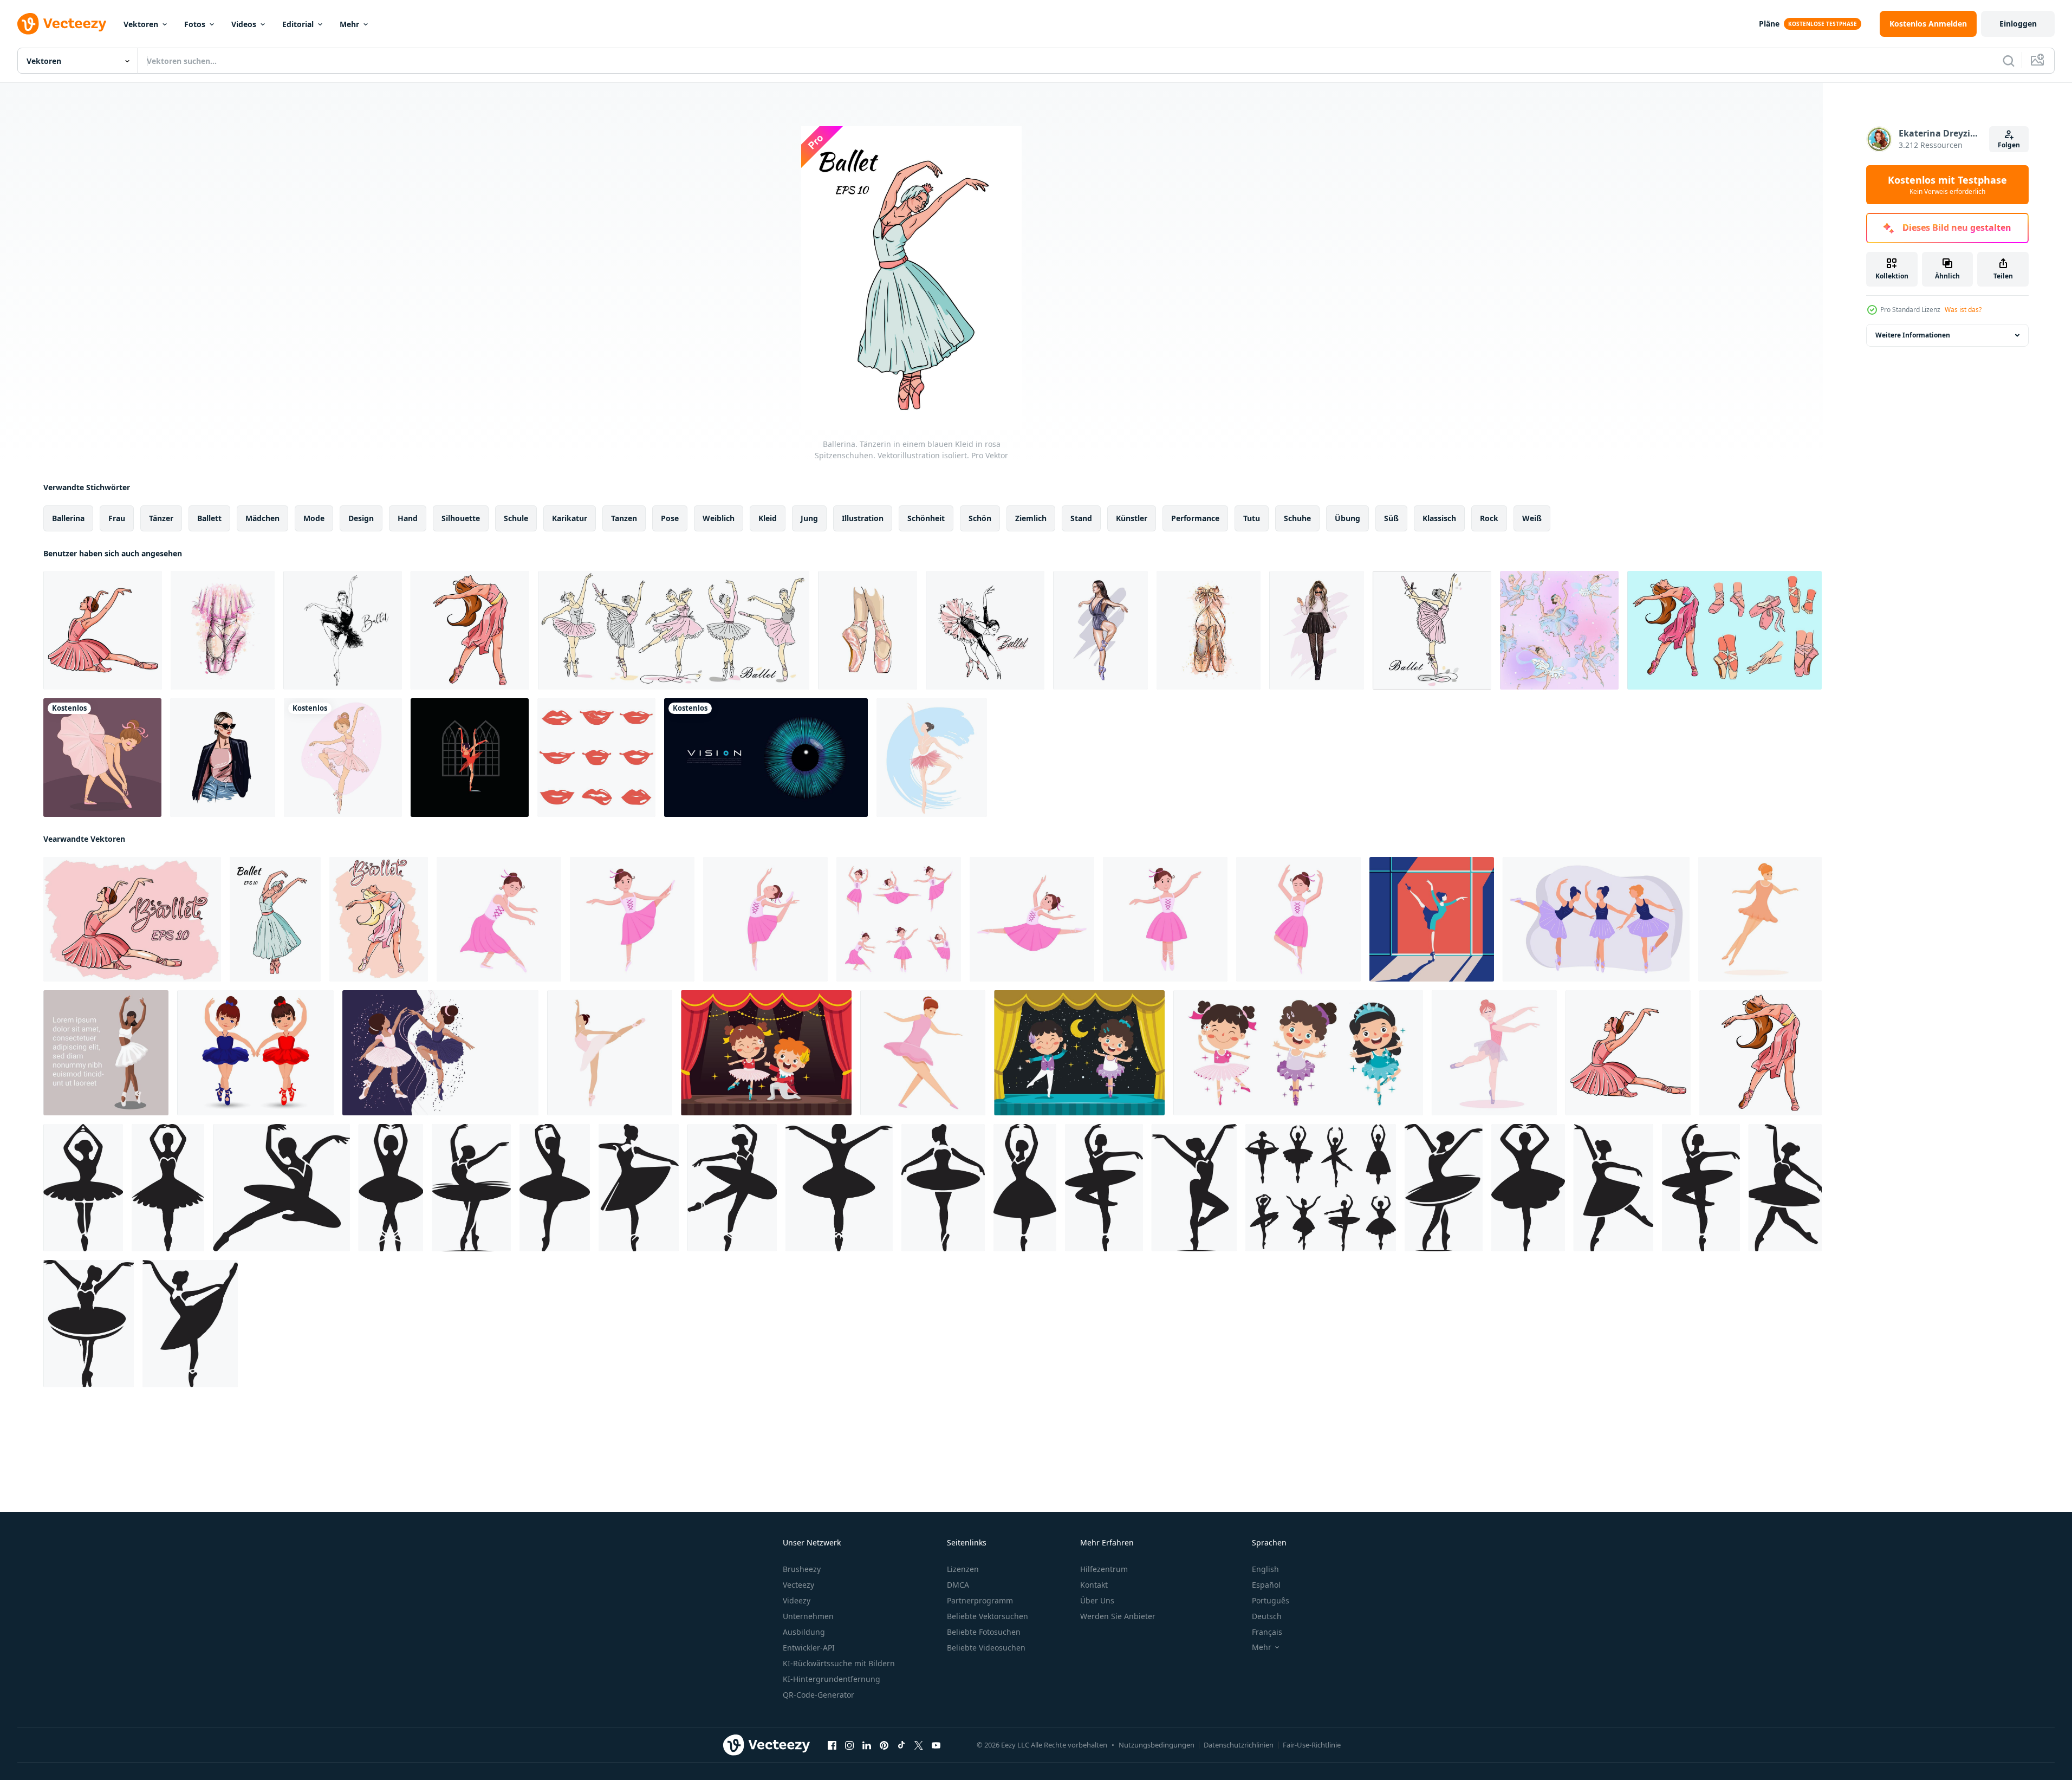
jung (809, 518)
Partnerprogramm (980, 1600)
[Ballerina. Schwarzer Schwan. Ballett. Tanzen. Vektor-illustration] (343, 630)
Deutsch (1267, 1616)
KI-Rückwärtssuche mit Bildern (839, 1663)
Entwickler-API (809, 1648)
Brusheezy (802, 1569)
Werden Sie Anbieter (1118, 1616)
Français (1267, 1632)
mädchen (262, 518)
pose (670, 518)
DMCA (958, 1585)
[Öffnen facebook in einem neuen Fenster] (832, 1745)
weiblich (719, 518)
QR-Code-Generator (819, 1695)
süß (1391, 518)
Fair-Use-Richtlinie (1312, 1745)
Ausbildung (804, 1632)
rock (1489, 518)
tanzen (624, 518)
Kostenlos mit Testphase (1947, 185)
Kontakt (1094, 1585)
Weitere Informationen (1913, 335)
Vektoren (141, 24)
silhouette (461, 518)
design (361, 518)
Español (1266, 1585)
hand (408, 518)
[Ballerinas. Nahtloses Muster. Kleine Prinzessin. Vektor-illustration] (1559, 630)
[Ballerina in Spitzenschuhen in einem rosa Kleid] (132, 919)
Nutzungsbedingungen (1157, 1745)
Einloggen (2018, 24)
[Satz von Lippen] (596, 758)
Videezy (797, 1600)
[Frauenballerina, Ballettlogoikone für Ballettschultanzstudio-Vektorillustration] (932, 758)
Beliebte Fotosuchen (984, 1632)
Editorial (298, 24)
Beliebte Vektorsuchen (988, 1616)
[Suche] (2009, 61)
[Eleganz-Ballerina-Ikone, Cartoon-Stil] (1760, 919)
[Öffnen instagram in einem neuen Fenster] (849, 1745)
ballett (209, 518)
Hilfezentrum (1104, 1569)
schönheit (926, 518)
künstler (1132, 518)
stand (1081, 518)
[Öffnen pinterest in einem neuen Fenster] (884, 1745)
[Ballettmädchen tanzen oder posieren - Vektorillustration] (470, 758)
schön (980, 518)
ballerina (68, 518)
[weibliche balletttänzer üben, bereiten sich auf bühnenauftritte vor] (1596, 919)
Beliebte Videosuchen (986, 1648)
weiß (1532, 518)
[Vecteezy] (62, 24)
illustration (863, 518)
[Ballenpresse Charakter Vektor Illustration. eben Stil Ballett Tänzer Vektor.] (1494, 1053)
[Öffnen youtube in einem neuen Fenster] (936, 1745)
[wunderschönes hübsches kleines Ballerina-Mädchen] (343, 758)
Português (1271, 1600)
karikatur (570, 518)
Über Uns (1097, 1600)
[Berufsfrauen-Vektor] (1432, 919)
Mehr (349, 24)
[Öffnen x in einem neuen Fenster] (919, 1745)
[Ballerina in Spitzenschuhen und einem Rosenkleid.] (103, 630)
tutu (1252, 518)
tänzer (161, 518)
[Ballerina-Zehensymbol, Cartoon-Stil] (923, 1053)
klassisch (1439, 518)
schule (516, 518)
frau (117, 518)
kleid (768, 518)
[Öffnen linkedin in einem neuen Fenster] (867, 1745)
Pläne (1769, 24)
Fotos (195, 24)
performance (1195, 518)
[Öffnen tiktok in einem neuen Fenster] (901, 1745)
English (1265, 1569)
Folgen (2009, 145)
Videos (244, 24)
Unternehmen (808, 1616)
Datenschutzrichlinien (1239, 1745)
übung (1347, 518)
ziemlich (1031, 518)
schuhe (1297, 518)
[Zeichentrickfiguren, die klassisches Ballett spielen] (766, 1053)
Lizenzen (963, 1569)
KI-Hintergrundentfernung (832, 1679)
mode (314, 518)
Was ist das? (1963, 310)
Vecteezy (798, 1585)
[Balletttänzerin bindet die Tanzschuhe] (102, 758)
